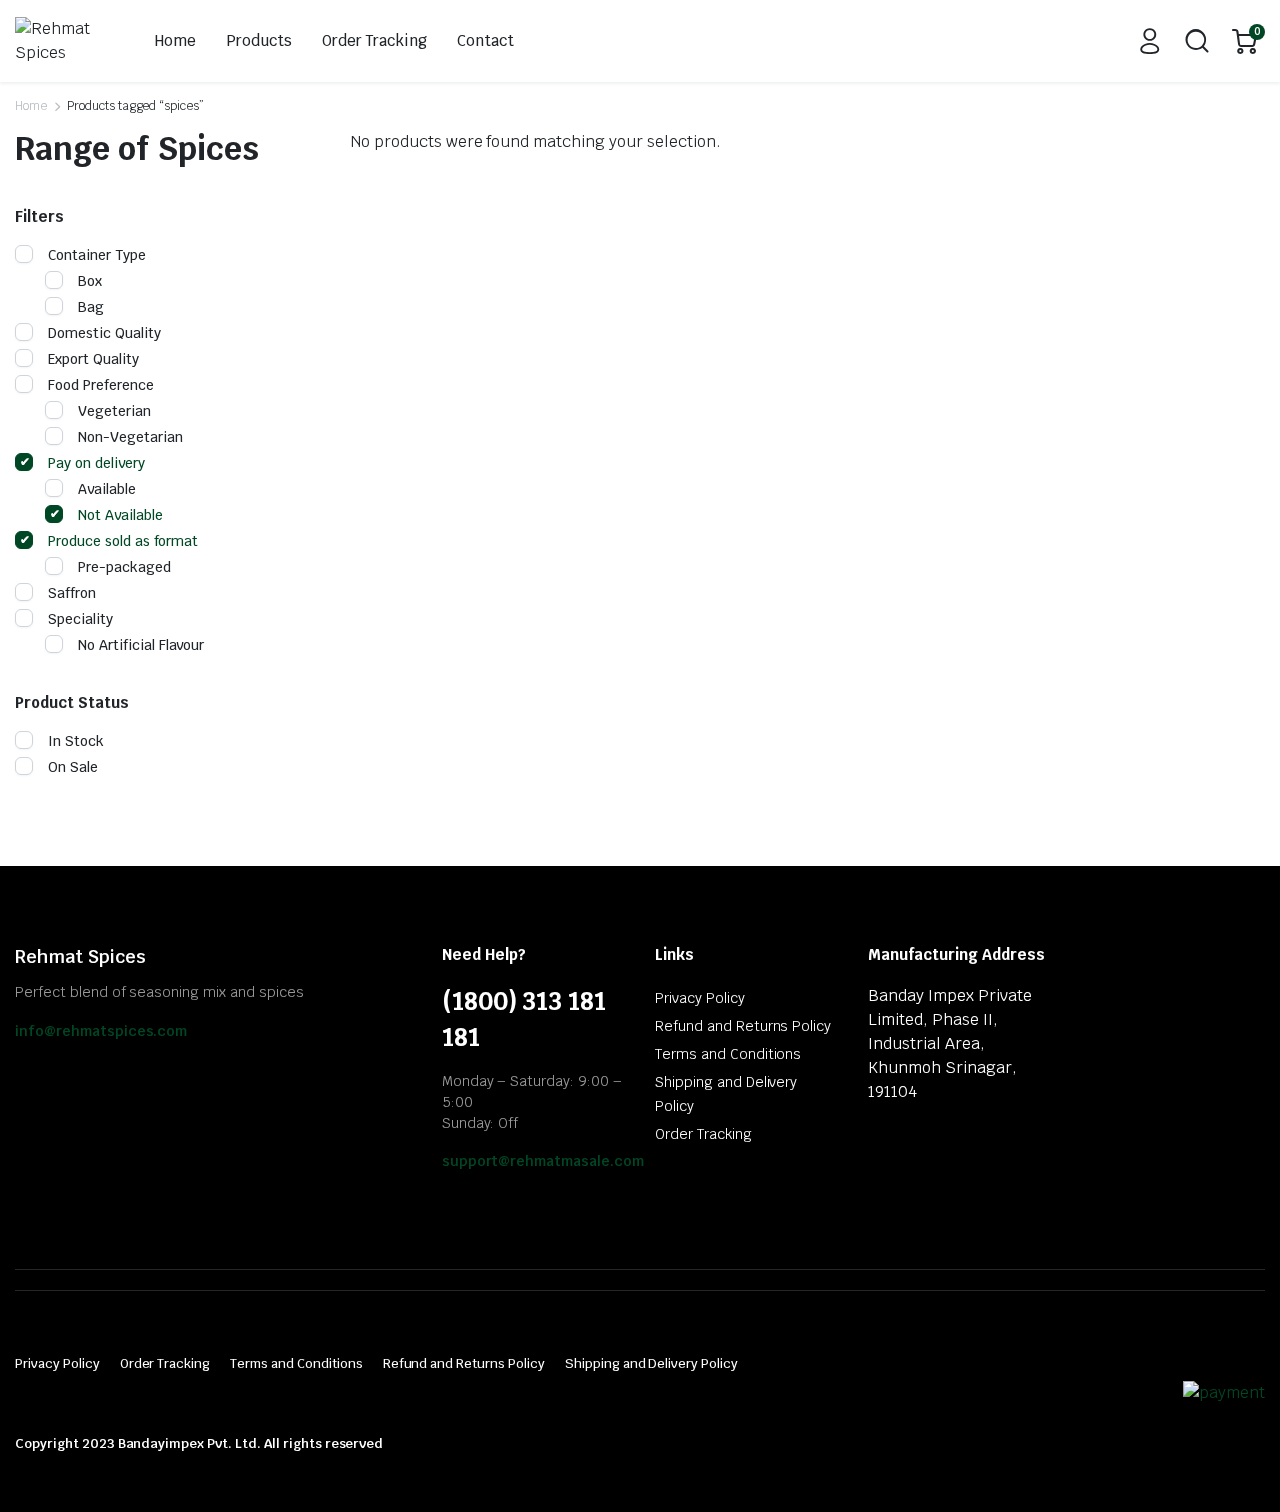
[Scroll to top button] (1235, 1467)
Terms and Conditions (728, 1054)
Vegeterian (114, 411)
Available (107, 489)
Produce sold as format (123, 541)
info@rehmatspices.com (101, 1031)
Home (175, 40)
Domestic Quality (104, 333)
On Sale (73, 767)
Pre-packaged (124, 567)
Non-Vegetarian (130, 437)
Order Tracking (375, 40)
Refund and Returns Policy (743, 1026)
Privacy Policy (700, 998)
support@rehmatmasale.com (543, 1161)
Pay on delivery (96, 463)
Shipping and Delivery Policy (651, 1363)
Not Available (120, 515)
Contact (485, 40)
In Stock (76, 741)
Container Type (97, 255)
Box (90, 281)
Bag (91, 307)
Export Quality (93, 359)
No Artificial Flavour (141, 645)
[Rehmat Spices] (62, 41)
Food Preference (101, 385)
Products (259, 40)
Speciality (80, 619)
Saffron (72, 593)
